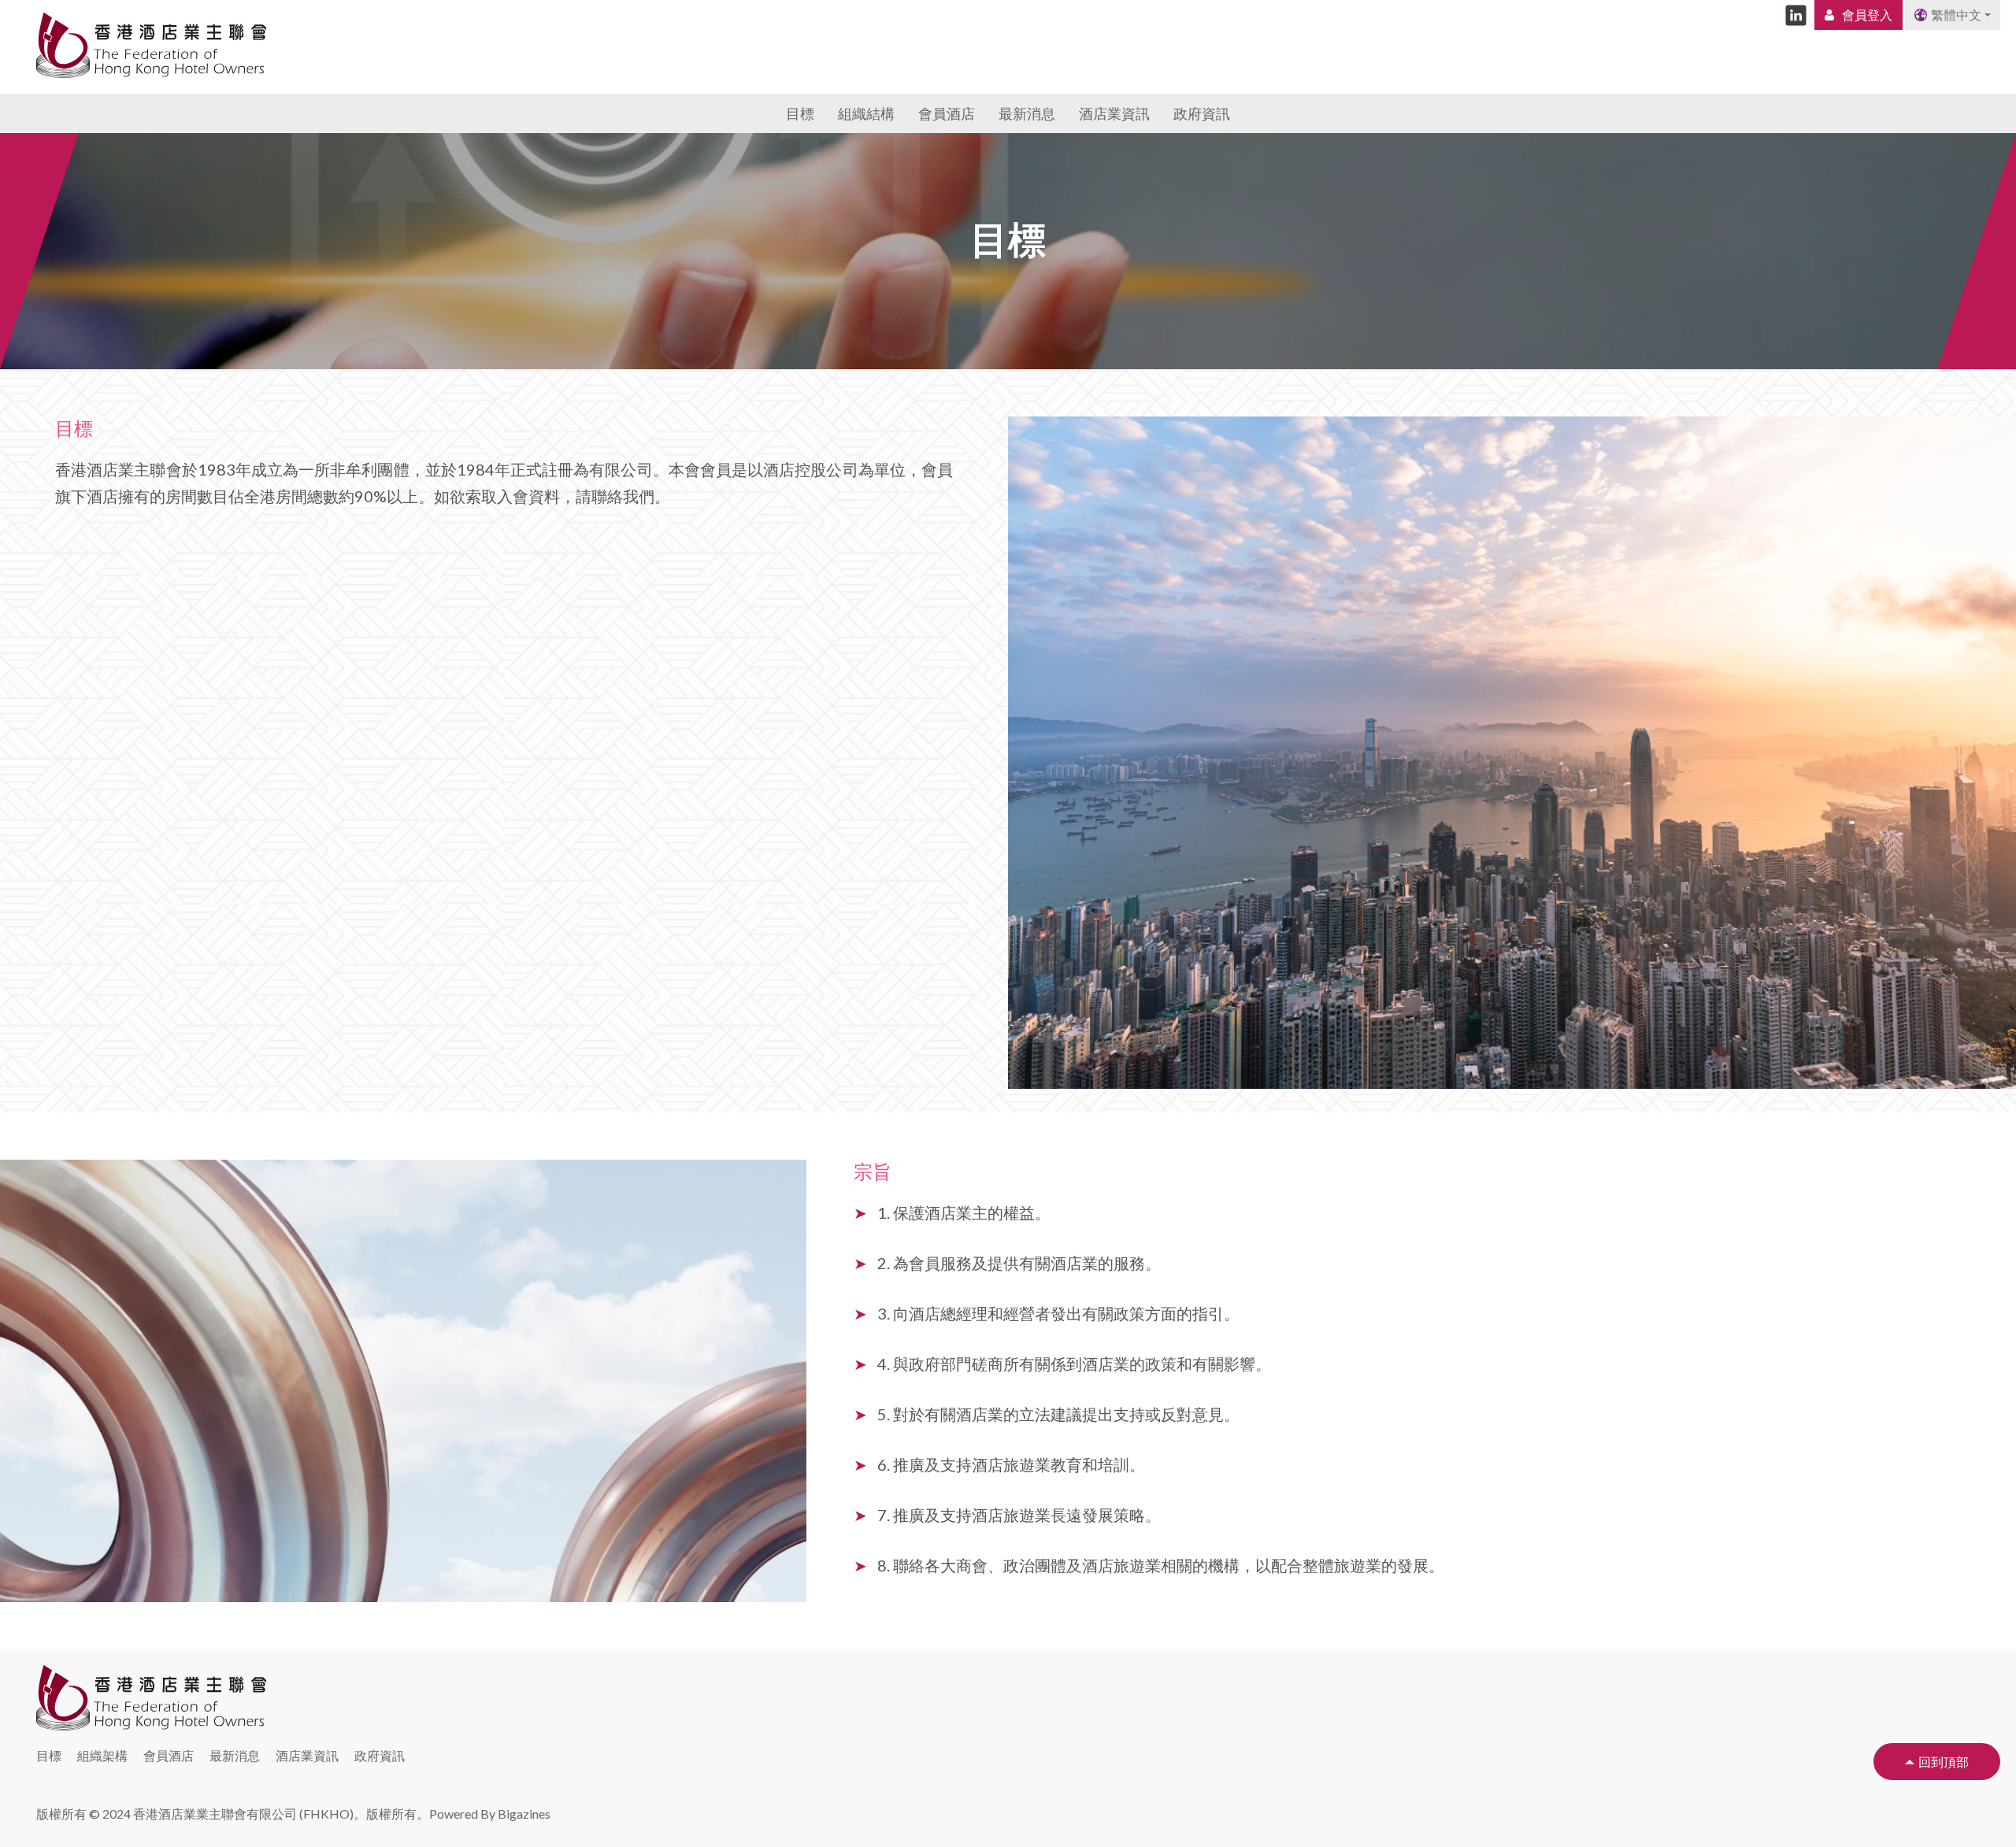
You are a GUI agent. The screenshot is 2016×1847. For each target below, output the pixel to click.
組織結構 (866, 113)
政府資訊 (1202, 113)
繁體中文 (1956, 15)
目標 (800, 113)
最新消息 (1027, 113)
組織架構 (102, 1755)
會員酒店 (947, 113)
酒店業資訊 (1114, 113)
